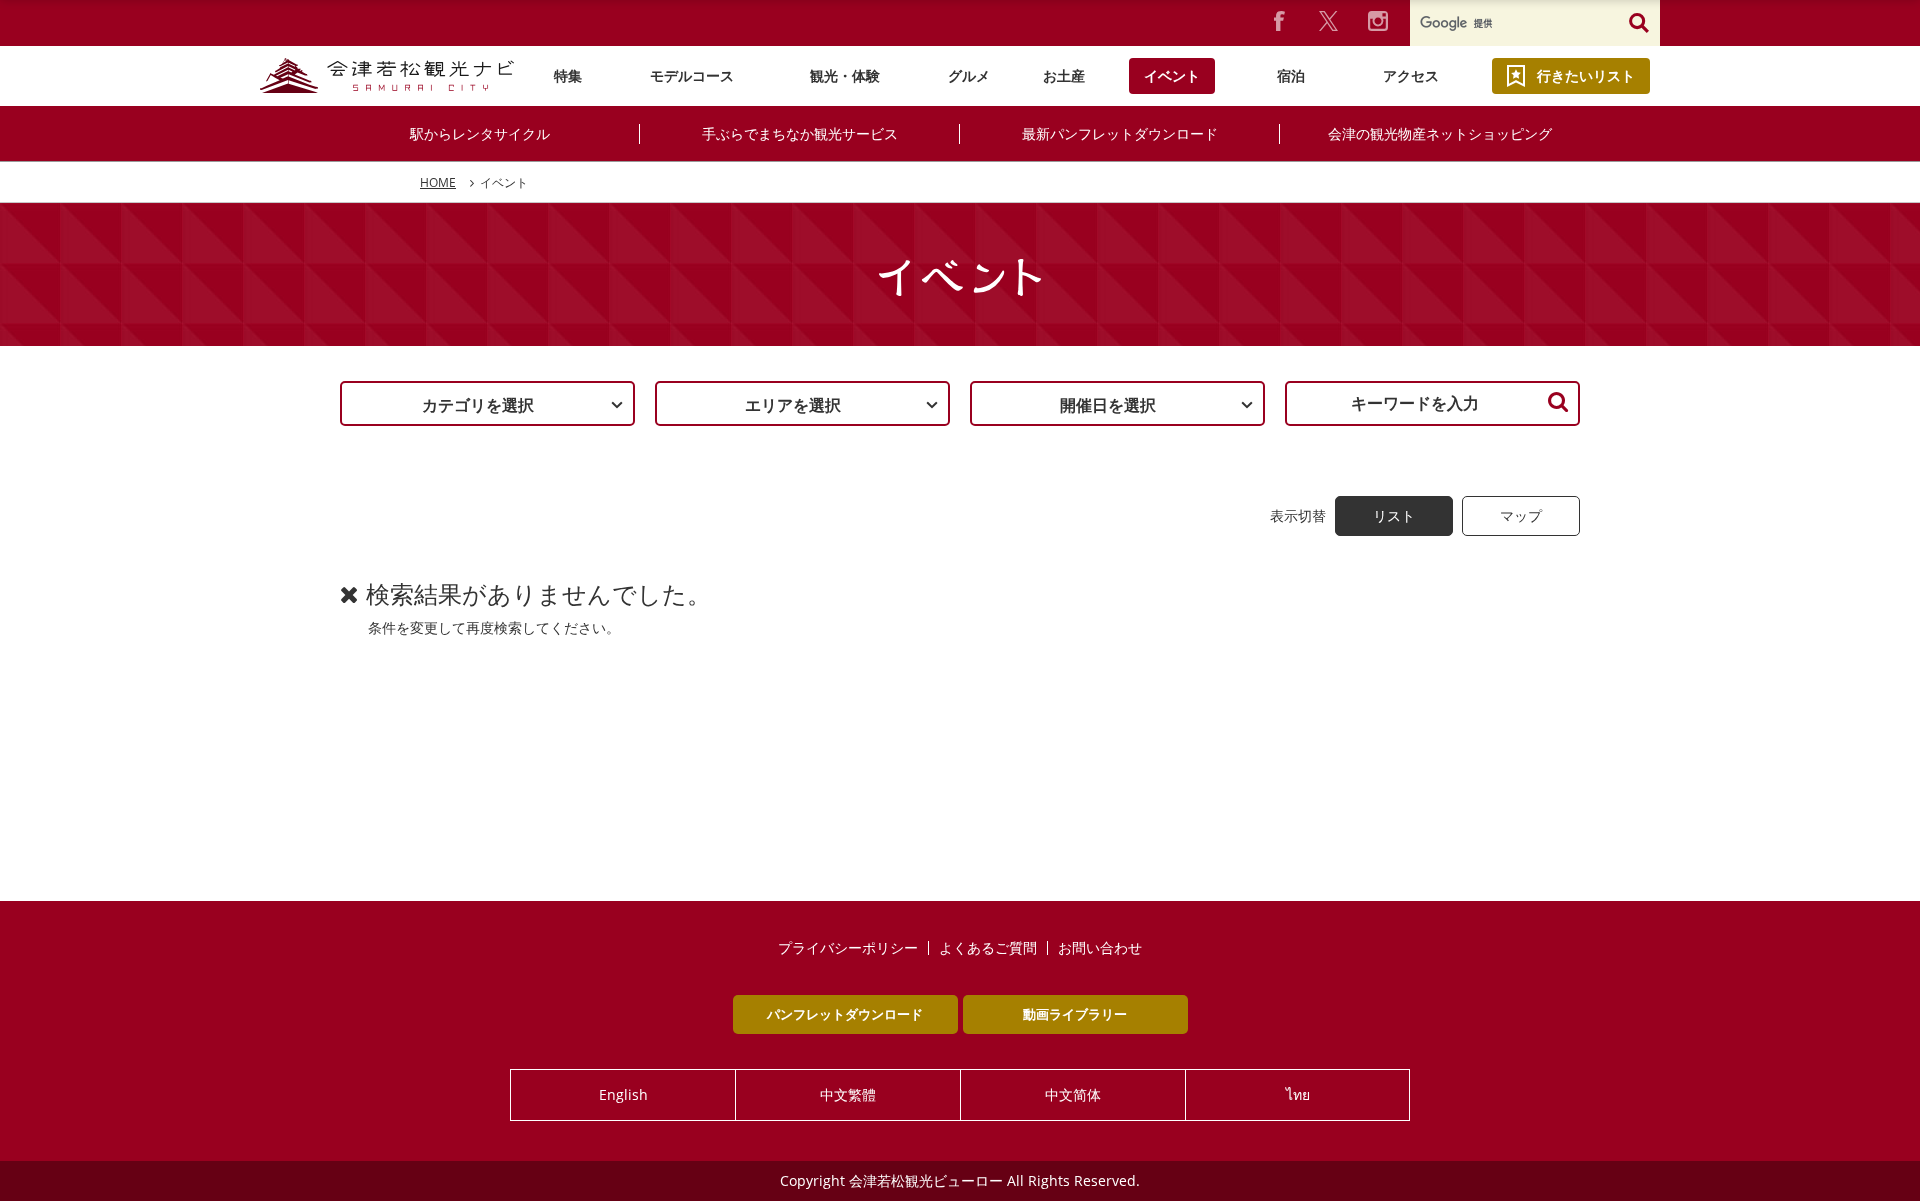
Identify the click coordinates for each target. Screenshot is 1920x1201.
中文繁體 (848, 1094)
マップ (1521, 515)
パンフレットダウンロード (845, 1014)
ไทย (1298, 1094)
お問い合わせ (1100, 948)
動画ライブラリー (1075, 1014)
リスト (1394, 515)
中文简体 (1073, 1094)
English (623, 1094)
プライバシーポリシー (848, 948)
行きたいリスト (1586, 75)
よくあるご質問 (988, 948)
